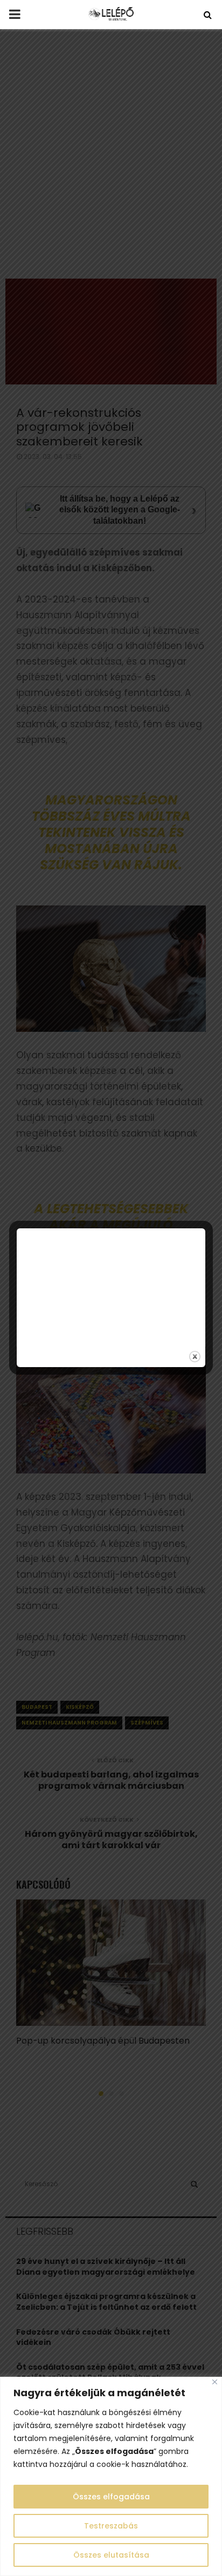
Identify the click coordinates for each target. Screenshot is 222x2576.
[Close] (215, 2382)
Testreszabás (111, 2526)
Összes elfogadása (111, 2497)
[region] (111, 2476)
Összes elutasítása (111, 2555)
